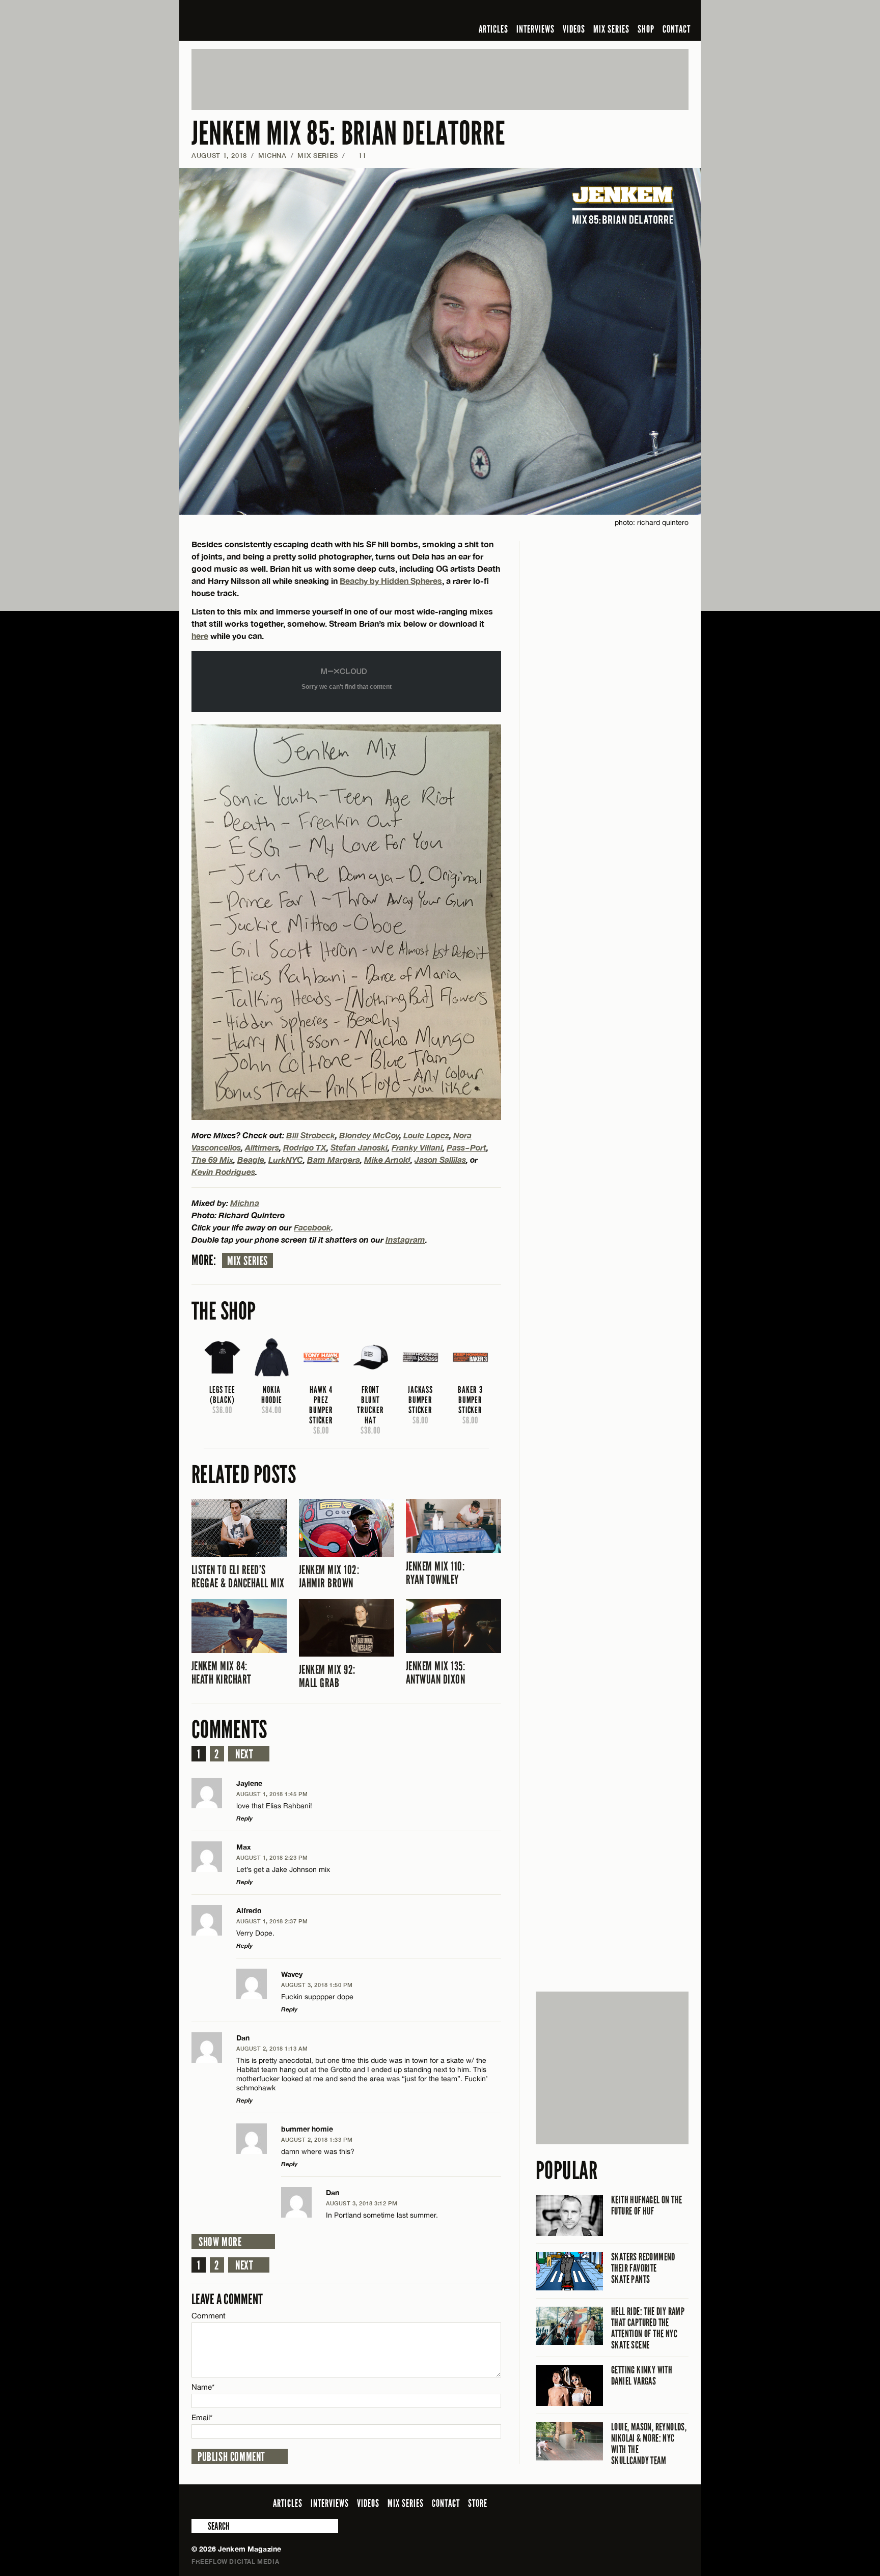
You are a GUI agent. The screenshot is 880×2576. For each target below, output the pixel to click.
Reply (244, 1818)
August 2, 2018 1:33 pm (317, 2139)
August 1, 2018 (219, 155)
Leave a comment (227, 2299)
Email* (202, 2417)
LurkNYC (286, 1159)
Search (199, 2526)
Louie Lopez (426, 1135)
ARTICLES (493, 29)
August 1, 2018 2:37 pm (272, 1921)
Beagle (251, 1159)
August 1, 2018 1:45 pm (272, 1794)
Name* (203, 2387)
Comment (209, 2316)
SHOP (646, 29)
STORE (478, 2503)
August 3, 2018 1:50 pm (317, 1985)
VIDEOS (574, 29)
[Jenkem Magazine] (265, 20)
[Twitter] (617, 12)
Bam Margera (334, 1159)
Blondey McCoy (369, 1135)
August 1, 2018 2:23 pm (272, 1857)
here (200, 636)
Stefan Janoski (359, 1147)
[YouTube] (655, 12)
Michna (272, 155)
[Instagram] (633, 12)
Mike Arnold (387, 1159)
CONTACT (677, 29)
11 (358, 155)
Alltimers (262, 1147)
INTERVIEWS (535, 29)
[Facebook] (602, 12)
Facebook (312, 1227)
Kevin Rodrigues (223, 1172)
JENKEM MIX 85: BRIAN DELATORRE (348, 134)
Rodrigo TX (305, 1147)
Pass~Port (466, 1147)
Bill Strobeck (311, 1135)
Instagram (405, 1239)
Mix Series (248, 1261)
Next (244, 1754)
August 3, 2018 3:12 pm (362, 2203)
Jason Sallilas (440, 1159)
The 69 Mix (212, 1159)
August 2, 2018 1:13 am (272, 2048)
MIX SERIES (611, 29)
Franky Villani (417, 1147)
